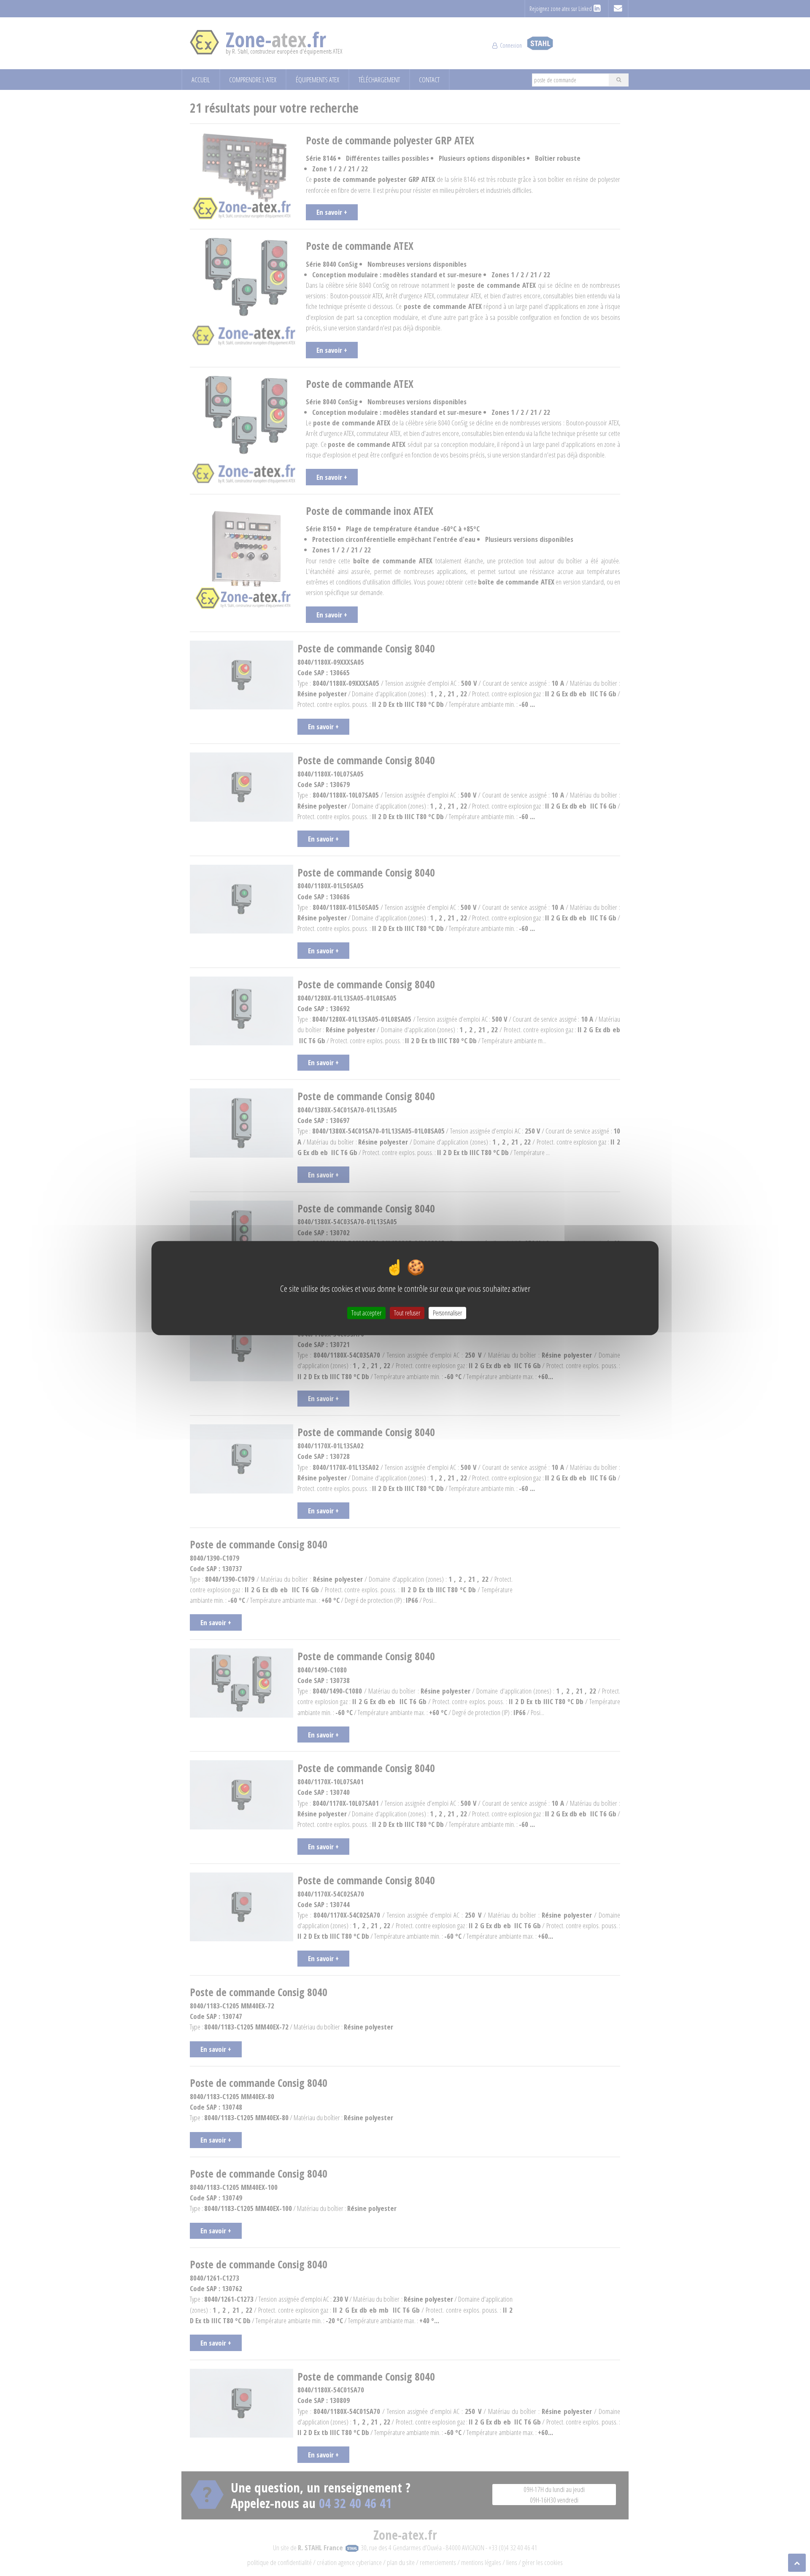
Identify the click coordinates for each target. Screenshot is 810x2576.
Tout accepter (366, 1312)
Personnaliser (447, 1312)
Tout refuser (407, 1312)
